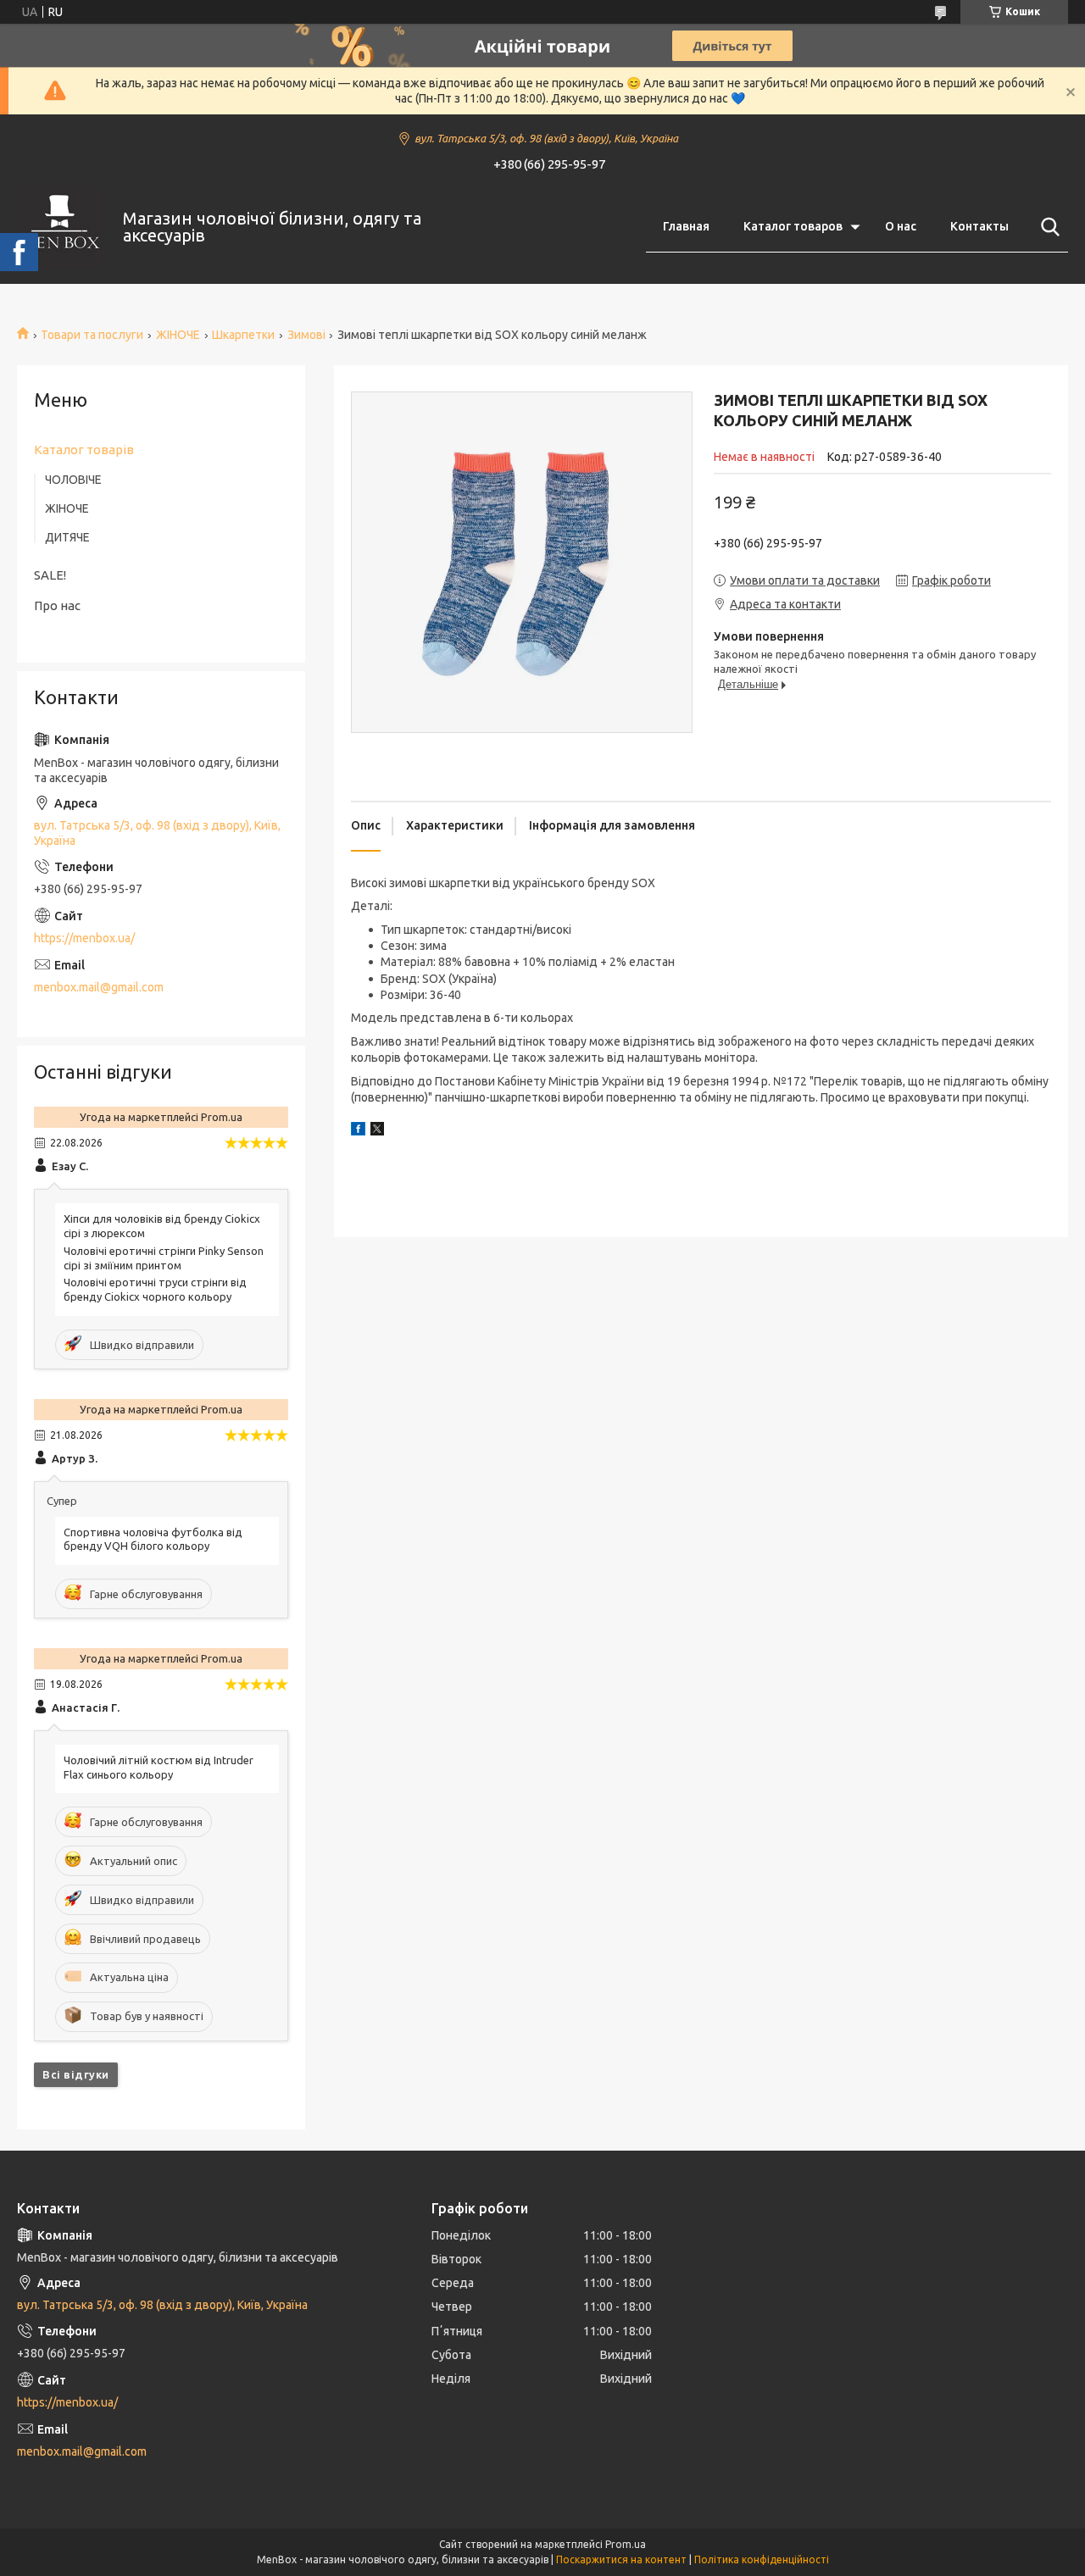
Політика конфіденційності (762, 2559)
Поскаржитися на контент (621, 2559)
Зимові (306, 335)
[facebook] (358, 1131)
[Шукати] (1047, 227)
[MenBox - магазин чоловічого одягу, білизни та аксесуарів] (59, 227)
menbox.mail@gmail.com (99, 987)
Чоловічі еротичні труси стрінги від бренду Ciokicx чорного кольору (155, 1289)
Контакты (979, 226)
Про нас (57, 605)
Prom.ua (626, 2544)
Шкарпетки (243, 335)
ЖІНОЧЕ (178, 335)
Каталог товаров (793, 226)
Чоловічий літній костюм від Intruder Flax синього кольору (159, 1767)
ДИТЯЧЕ (67, 537)
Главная (686, 226)
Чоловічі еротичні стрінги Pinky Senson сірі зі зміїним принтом (164, 1258)
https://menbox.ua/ (84, 938)
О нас (901, 226)
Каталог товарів (84, 450)
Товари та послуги (92, 335)
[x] (377, 1131)
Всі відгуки (76, 2074)
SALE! (50, 575)
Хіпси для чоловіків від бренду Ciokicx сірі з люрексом (162, 1226)
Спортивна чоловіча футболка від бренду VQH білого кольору (153, 1539)
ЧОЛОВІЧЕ (73, 480)
